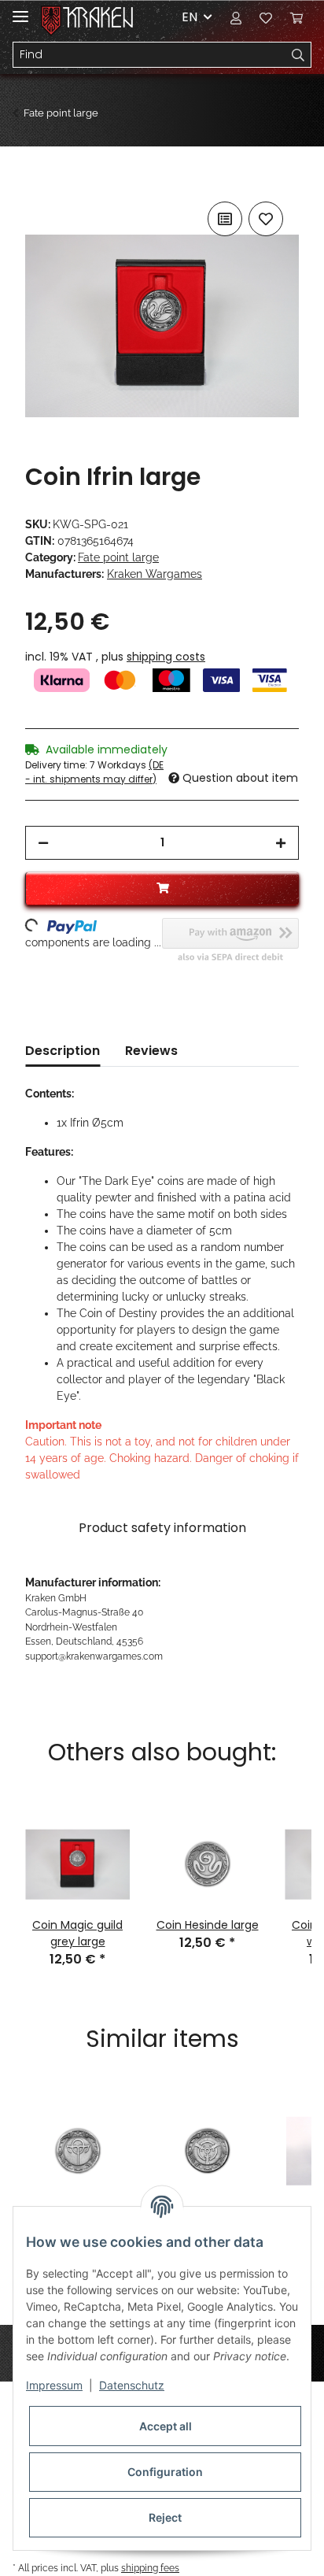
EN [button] (190, 17)
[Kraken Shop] (98, 18)
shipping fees (150, 2568)
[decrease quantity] (43, 843)
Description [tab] (63, 1051)
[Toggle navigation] (20, 10)
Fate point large (118, 557)
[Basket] (296, 17)
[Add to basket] (38, 180)
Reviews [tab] (151, 1051)
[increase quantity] (281, 843)
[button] (236, 17)
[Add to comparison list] (225, 219)
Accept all (166, 2426)
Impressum (54, 2385)
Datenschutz (132, 2385)
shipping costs (166, 657)
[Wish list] (266, 17)
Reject (165, 2517)
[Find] (298, 55)
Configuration (165, 2472)
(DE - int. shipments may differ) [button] (94, 772)
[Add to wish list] (266, 219)
